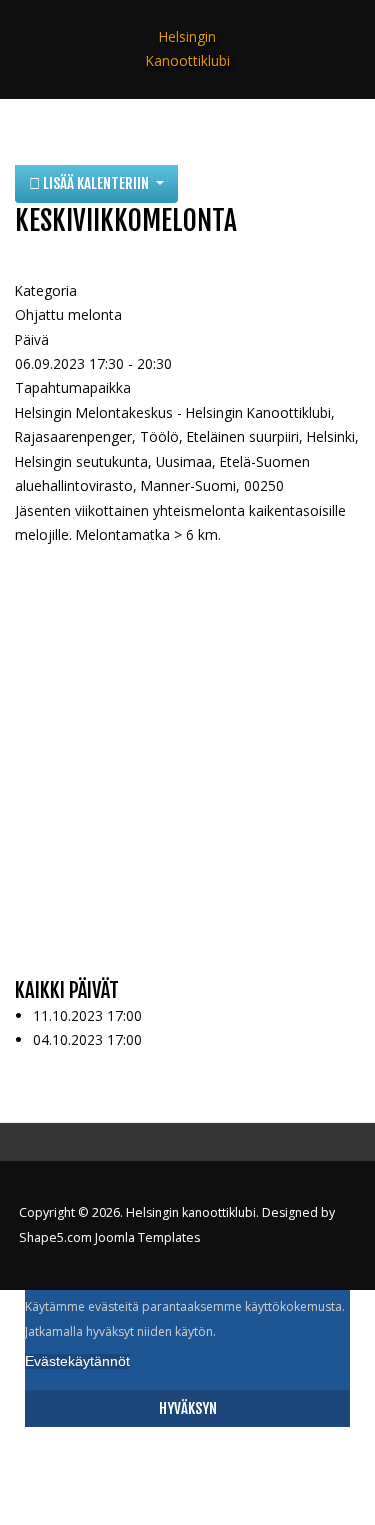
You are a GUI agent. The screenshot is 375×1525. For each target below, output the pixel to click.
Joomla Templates (147, 1237)
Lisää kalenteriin (96, 183)
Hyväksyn (188, 1408)
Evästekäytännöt (77, 1361)
